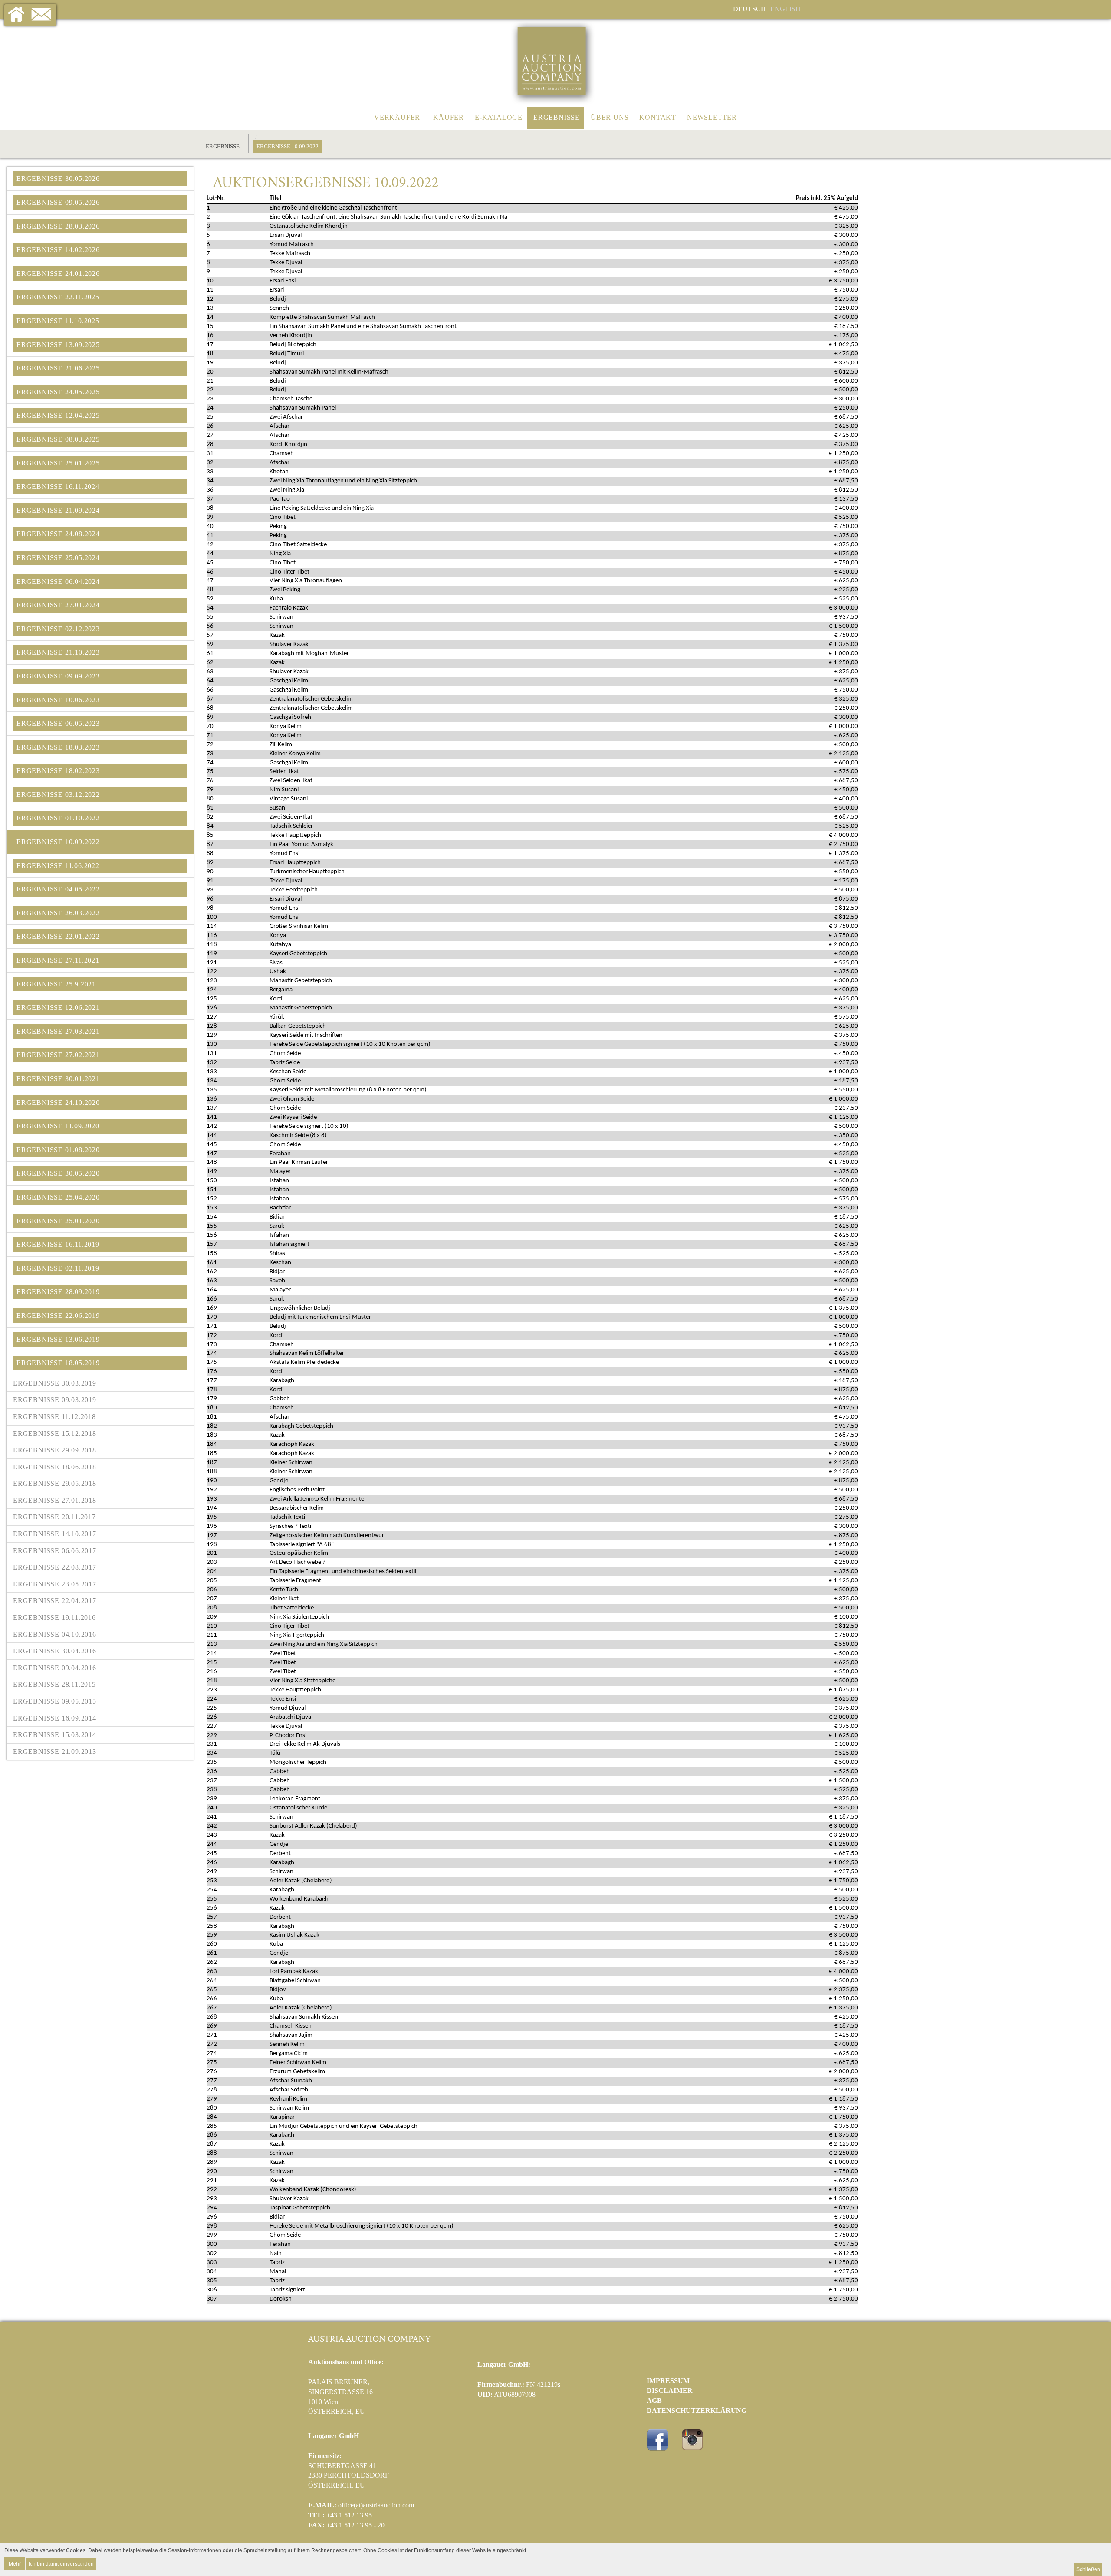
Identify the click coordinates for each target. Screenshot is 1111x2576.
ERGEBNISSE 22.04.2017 (55, 1601)
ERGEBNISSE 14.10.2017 (55, 1534)
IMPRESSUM (668, 2381)
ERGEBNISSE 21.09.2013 (55, 1752)
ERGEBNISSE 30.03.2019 (55, 1383)
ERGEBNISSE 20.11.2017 (54, 1517)
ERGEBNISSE (557, 117)
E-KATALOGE (499, 117)
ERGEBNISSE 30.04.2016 (55, 1651)
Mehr (15, 2563)
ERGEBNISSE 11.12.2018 (54, 1417)
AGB (654, 2401)
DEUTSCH (749, 9)
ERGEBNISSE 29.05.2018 (55, 1483)
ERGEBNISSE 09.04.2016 (55, 1668)
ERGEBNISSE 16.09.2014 (55, 1718)
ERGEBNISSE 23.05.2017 (55, 1584)
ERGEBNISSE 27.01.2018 (55, 1500)
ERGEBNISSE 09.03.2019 (55, 1400)
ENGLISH (786, 9)
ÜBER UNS (610, 117)
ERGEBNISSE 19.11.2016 (54, 1617)
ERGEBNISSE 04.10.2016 (55, 1634)
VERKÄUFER (397, 117)
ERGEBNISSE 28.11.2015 (54, 1684)
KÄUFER (449, 117)
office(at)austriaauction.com (376, 2505)
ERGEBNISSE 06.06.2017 (55, 1551)
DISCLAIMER (670, 2391)
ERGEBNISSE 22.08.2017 (55, 1567)
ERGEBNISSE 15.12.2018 (55, 1434)
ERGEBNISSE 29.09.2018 (55, 1450)
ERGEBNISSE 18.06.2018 (55, 1467)
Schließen (1088, 2569)
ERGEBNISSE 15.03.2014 (55, 1735)
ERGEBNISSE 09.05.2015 (55, 1701)
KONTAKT (658, 117)
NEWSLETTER (712, 117)
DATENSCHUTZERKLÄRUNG (697, 2410)
